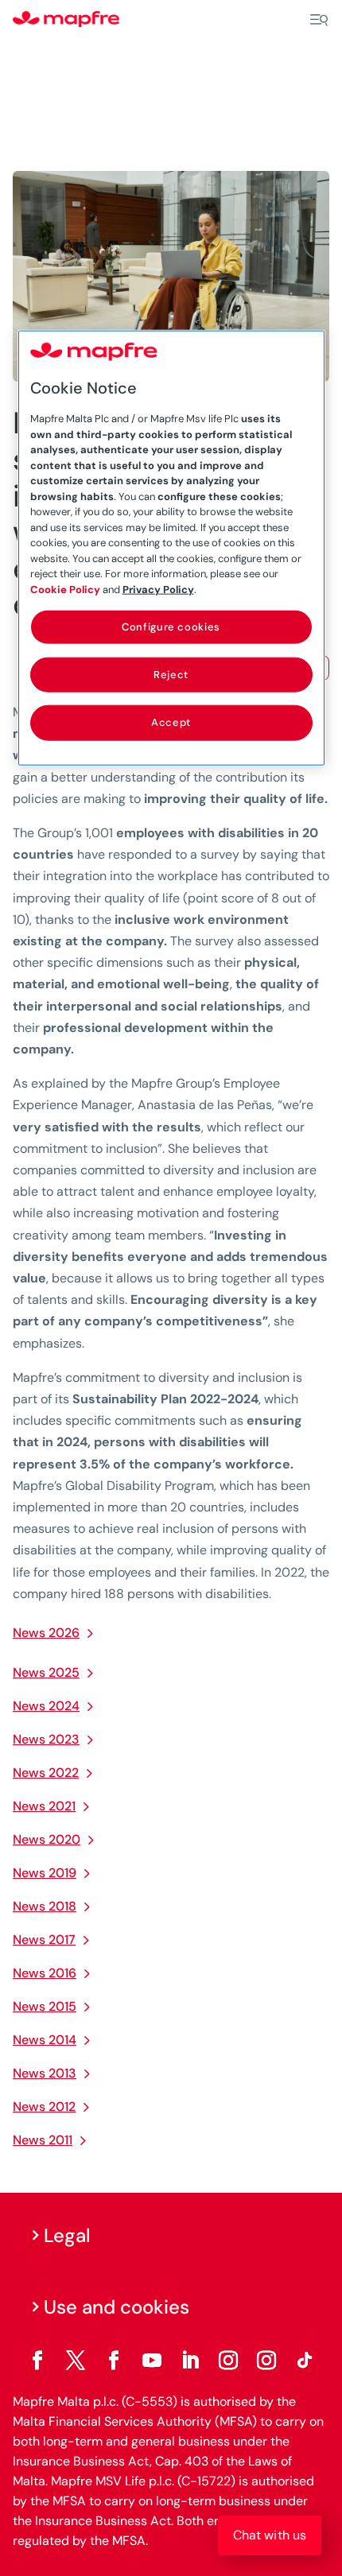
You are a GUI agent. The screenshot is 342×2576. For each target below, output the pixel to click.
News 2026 (46, 1633)
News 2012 (44, 2107)
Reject (171, 675)
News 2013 (45, 2073)
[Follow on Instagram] (228, 2361)
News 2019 (45, 1873)
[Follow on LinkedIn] (190, 2361)
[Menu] (319, 20)
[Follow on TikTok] (305, 2361)
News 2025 (46, 1672)
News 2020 (47, 1839)
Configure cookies (171, 627)
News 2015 (45, 2006)
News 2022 (46, 1773)
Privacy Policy (158, 589)
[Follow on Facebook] (37, 2361)
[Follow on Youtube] (152, 2361)
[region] (171, 548)
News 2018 (45, 1906)
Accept (171, 722)
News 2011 (43, 2140)
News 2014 (45, 2040)
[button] (270, 2535)
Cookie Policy (65, 589)
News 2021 (44, 1806)
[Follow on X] (76, 2361)
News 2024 (46, 1706)
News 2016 (45, 1973)
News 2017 (44, 1940)
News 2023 (46, 1739)
